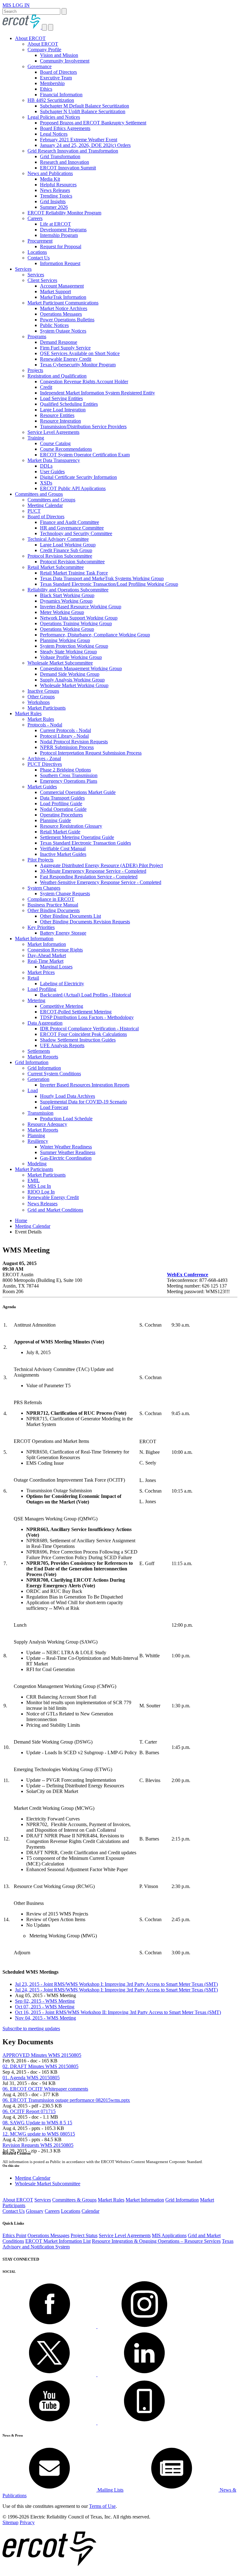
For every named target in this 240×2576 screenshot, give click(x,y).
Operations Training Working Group (76, 623)
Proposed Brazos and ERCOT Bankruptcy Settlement (93, 123)
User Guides (52, 472)
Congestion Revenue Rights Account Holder (84, 382)
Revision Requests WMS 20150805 (38, 2145)
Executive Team (56, 78)
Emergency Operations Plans (69, 781)
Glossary (35, 2211)
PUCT (34, 511)
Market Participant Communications (63, 303)
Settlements (39, 1051)
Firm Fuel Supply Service (65, 348)
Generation (38, 1079)
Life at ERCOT (55, 224)
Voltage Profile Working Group (71, 657)
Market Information (34, 939)
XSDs (46, 483)
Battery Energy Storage (63, 933)
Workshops (39, 702)
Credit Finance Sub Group (66, 550)
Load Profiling (42, 989)
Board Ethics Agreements (65, 128)
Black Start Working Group (67, 595)
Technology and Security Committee (76, 533)
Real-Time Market (45, 961)
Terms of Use (102, 2506)
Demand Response (59, 342)
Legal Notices (54, 134)
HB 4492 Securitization (51, 100)
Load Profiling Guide (61, 803)
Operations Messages (61, 314)
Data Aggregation (45, 1023)
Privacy (27, 2522)
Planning (36, 1135)
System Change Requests (65, 894)
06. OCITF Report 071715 (29, 2111)
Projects (35, 370)
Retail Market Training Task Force (74, 573)
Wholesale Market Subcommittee (60, 663)
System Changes (44, 888)
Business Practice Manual (53, 905)
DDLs (46, 466)
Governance (40, 66)
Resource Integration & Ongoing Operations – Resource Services (156, 2241)
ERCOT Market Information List (58, 2241)
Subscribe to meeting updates (31, 2029)
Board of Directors (58, 72)
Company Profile (44, 50)
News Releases (55, 190)
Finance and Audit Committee (70, 522)
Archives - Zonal (44, 758)
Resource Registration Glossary (71, 826)
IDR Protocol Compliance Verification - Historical (89, 1029)
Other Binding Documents (54, 910)
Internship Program (59, 235)
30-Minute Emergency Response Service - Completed (93, 871)
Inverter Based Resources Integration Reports (85, 1085)
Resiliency (38, 1141)
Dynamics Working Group (66, 601)
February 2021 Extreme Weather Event (79, 140)
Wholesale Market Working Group (74, 685)
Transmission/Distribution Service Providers (83, 427)
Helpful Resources (58, 185)
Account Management (62, 286)
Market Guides (42, 787)
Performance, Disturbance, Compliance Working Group (95, 635)
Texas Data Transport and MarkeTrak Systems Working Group (102, 578)
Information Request (60, 263)
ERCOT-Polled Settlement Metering (76, 1012)
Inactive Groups (43, 691)
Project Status (84, 2235)
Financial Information (61, 95)
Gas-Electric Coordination (66, 1158)
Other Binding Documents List (70, 916)
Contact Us (39, 258)
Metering (36, 1000)
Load (33, 1090)
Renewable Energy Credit (66, 359)
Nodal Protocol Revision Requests (74, 742)
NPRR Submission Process (67, 747)
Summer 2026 (54, 207)
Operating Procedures (61, 815)
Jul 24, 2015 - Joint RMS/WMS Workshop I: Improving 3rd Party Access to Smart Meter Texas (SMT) (116, 1990)
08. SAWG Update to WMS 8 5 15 (37, 2123)
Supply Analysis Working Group (72, 680)
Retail (33, 978)
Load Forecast (54, 1107)
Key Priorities (41, 927)
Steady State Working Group (68, 652)
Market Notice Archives (64, 308)
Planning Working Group (65, 640)
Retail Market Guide (60, 832)
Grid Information (32, 1062)
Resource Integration (60, 421)
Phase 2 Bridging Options (65, 770)
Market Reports (43, 1057)
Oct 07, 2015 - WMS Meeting (45, 2007)
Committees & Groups (74, 2200)
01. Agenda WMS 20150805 (31, 2078)
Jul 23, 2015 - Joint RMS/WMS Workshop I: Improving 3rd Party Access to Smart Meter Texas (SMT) (116, 1984)
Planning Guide (55, 820)
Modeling (37, 1164)
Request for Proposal (61, 246)
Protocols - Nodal (45, 725)
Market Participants (47, 708)
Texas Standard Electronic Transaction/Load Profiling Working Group (109, 584)
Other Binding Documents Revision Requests (85, 922)
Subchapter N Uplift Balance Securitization (83, 111)
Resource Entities (57, 415)
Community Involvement (65, 61)
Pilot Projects (40, 860)
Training (36, 438)
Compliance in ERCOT (51, 899)
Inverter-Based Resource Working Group (81, 607)
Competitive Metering (62, 1006)
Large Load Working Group (68, 545)
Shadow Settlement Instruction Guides (78, 1040)
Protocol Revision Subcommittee (60, 556)
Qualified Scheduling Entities (69, 404)
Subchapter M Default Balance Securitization (85, 106)
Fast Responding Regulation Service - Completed (89, 877)
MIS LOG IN (16, 5)
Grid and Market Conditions (55, 1210)
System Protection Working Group (74, 646)
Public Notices (54, 325)
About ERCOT (30, 38)
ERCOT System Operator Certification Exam (85, 455)
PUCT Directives (45, 764)
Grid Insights (53, 201)
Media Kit (50, 179)
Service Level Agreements (53, 432)
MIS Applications (169, 2235)
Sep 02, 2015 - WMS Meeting (45, 2001)
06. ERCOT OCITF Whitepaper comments (45, 2089)
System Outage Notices (63, 331)
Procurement (40, 241)
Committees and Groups (39, 494)
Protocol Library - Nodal (64, 736)
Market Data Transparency (54, 460)
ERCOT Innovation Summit (68, 168)
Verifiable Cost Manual (63, 849)
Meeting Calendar (45, 505)
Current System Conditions (54, 1074)
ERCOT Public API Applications (73, 488)
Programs (37, 336)
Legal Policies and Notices (54, 117)
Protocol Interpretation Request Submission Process (91, 753)
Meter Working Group (62, 612)
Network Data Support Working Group (79, 618)
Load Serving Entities (61, 398)
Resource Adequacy (47, 1124)
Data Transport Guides (62, 798)
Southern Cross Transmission (69, 775)
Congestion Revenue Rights (55, 950)
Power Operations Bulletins (67, 320)
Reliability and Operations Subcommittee (68, 590)
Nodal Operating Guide (63, 809)
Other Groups (41, 697)
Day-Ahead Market (47, 955)
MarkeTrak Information (63, 297)
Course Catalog (55, 443)
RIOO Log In (41, 1192)
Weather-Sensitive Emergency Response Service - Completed (101, 882)
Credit (46, 387)
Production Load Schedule (66, 1119)
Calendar (90, 2211)
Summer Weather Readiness (68, 1152)
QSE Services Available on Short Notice (80, 353)
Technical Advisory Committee (58, 539)
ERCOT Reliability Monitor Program (64, 213)
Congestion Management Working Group (81, 668)
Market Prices (41, 972)
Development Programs (63, 230)
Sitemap (10, 2522)
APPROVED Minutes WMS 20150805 (42, 2055)
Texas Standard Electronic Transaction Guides (85, 843)
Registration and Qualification (57, 376)
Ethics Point (14, 2235)
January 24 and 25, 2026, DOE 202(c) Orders (85, 145)
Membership (52, 83)
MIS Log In (39, 1186)
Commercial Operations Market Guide (78, 792)
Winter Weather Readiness (66, 1147)
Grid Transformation (60, 156)
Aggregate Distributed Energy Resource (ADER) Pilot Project (101, 865)
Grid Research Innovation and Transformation (73, 151)
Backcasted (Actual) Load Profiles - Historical (85, 995)
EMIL (34, 1180)
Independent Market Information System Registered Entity (97, 393)
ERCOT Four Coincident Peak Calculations (83, 1034)
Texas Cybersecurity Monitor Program (78, 365)
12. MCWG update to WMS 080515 (39, 2134)
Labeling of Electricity (62, 984)
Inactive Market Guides (63, 854)
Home (21, 1220)
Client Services (42, 280)
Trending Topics (56, 196)
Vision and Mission (59, 55)
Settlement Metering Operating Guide (77, 837)
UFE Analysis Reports (62, 1045)
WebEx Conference (187, 1275)
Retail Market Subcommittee (56, 567)
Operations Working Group (67, 629)
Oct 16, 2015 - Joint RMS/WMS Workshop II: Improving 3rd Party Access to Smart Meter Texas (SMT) (118, 2012)
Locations (37, 252)
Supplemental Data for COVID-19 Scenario (83, 1102)
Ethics (46, 89)
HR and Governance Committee (72, 528)
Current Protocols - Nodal (65, 730)
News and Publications (50, 173)
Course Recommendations (66, 449)
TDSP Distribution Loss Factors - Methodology (87, 1017)
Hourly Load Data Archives (67, 1096)
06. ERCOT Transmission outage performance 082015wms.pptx (66, 2100)
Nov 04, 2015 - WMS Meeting (45, 2018)
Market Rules (28, 713)
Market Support (55, 291)
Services (23, 269)
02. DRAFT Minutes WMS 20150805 (40, 2066)
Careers (35, 218)
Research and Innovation (65, 162)
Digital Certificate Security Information (78, 477)
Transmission (40, 1113)
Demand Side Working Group (70, 674)
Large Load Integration (63, 410)
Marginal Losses (56, 967)
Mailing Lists (110, 2490)
